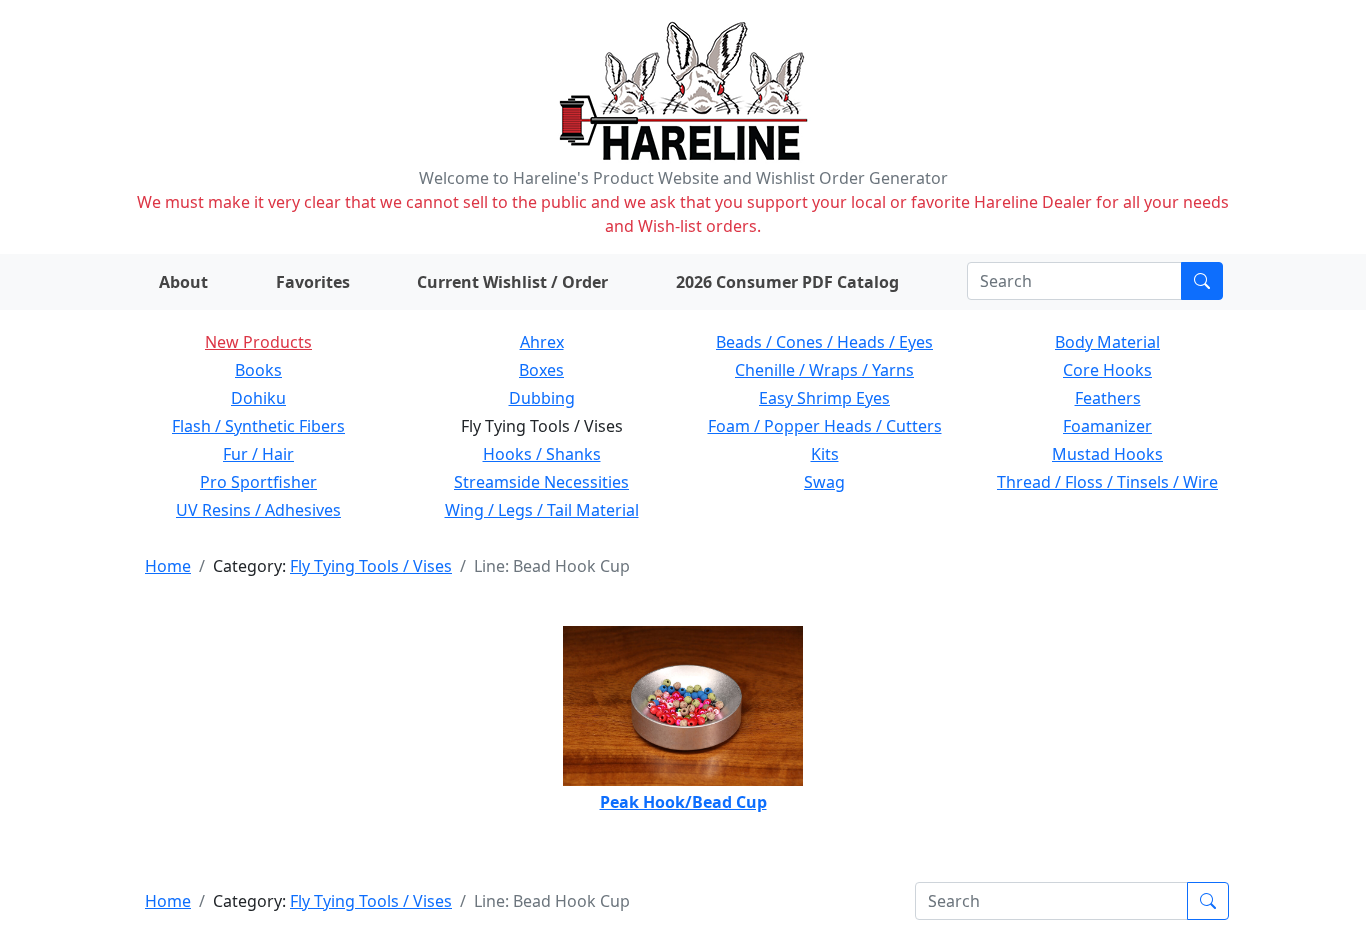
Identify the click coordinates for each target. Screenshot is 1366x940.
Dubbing (542, 398)
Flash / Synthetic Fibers (258, 426)
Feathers (1108, 398)
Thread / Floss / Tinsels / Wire (1107, 482)
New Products (258, 342)
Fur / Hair (258, 454)
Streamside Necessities (541, 482)
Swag (824, 482)
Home (168, 566)
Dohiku (258, 398)
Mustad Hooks (1107, 454)
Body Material (1107, 342)
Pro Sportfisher (258, 482)
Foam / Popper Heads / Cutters (825, 426)
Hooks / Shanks (542, 454)
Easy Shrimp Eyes (824, 398)
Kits (825, 454)
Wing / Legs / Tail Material (542, 510)
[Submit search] (1202, 281)
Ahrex (542, 342)
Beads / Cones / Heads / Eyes (824, 342)
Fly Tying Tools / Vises (371, 566)
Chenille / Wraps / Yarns (824, 370)
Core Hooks (1107, 370)
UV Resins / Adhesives (258, 510)
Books (258, 370)
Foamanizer (1107, 426)
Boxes (541, 370)
